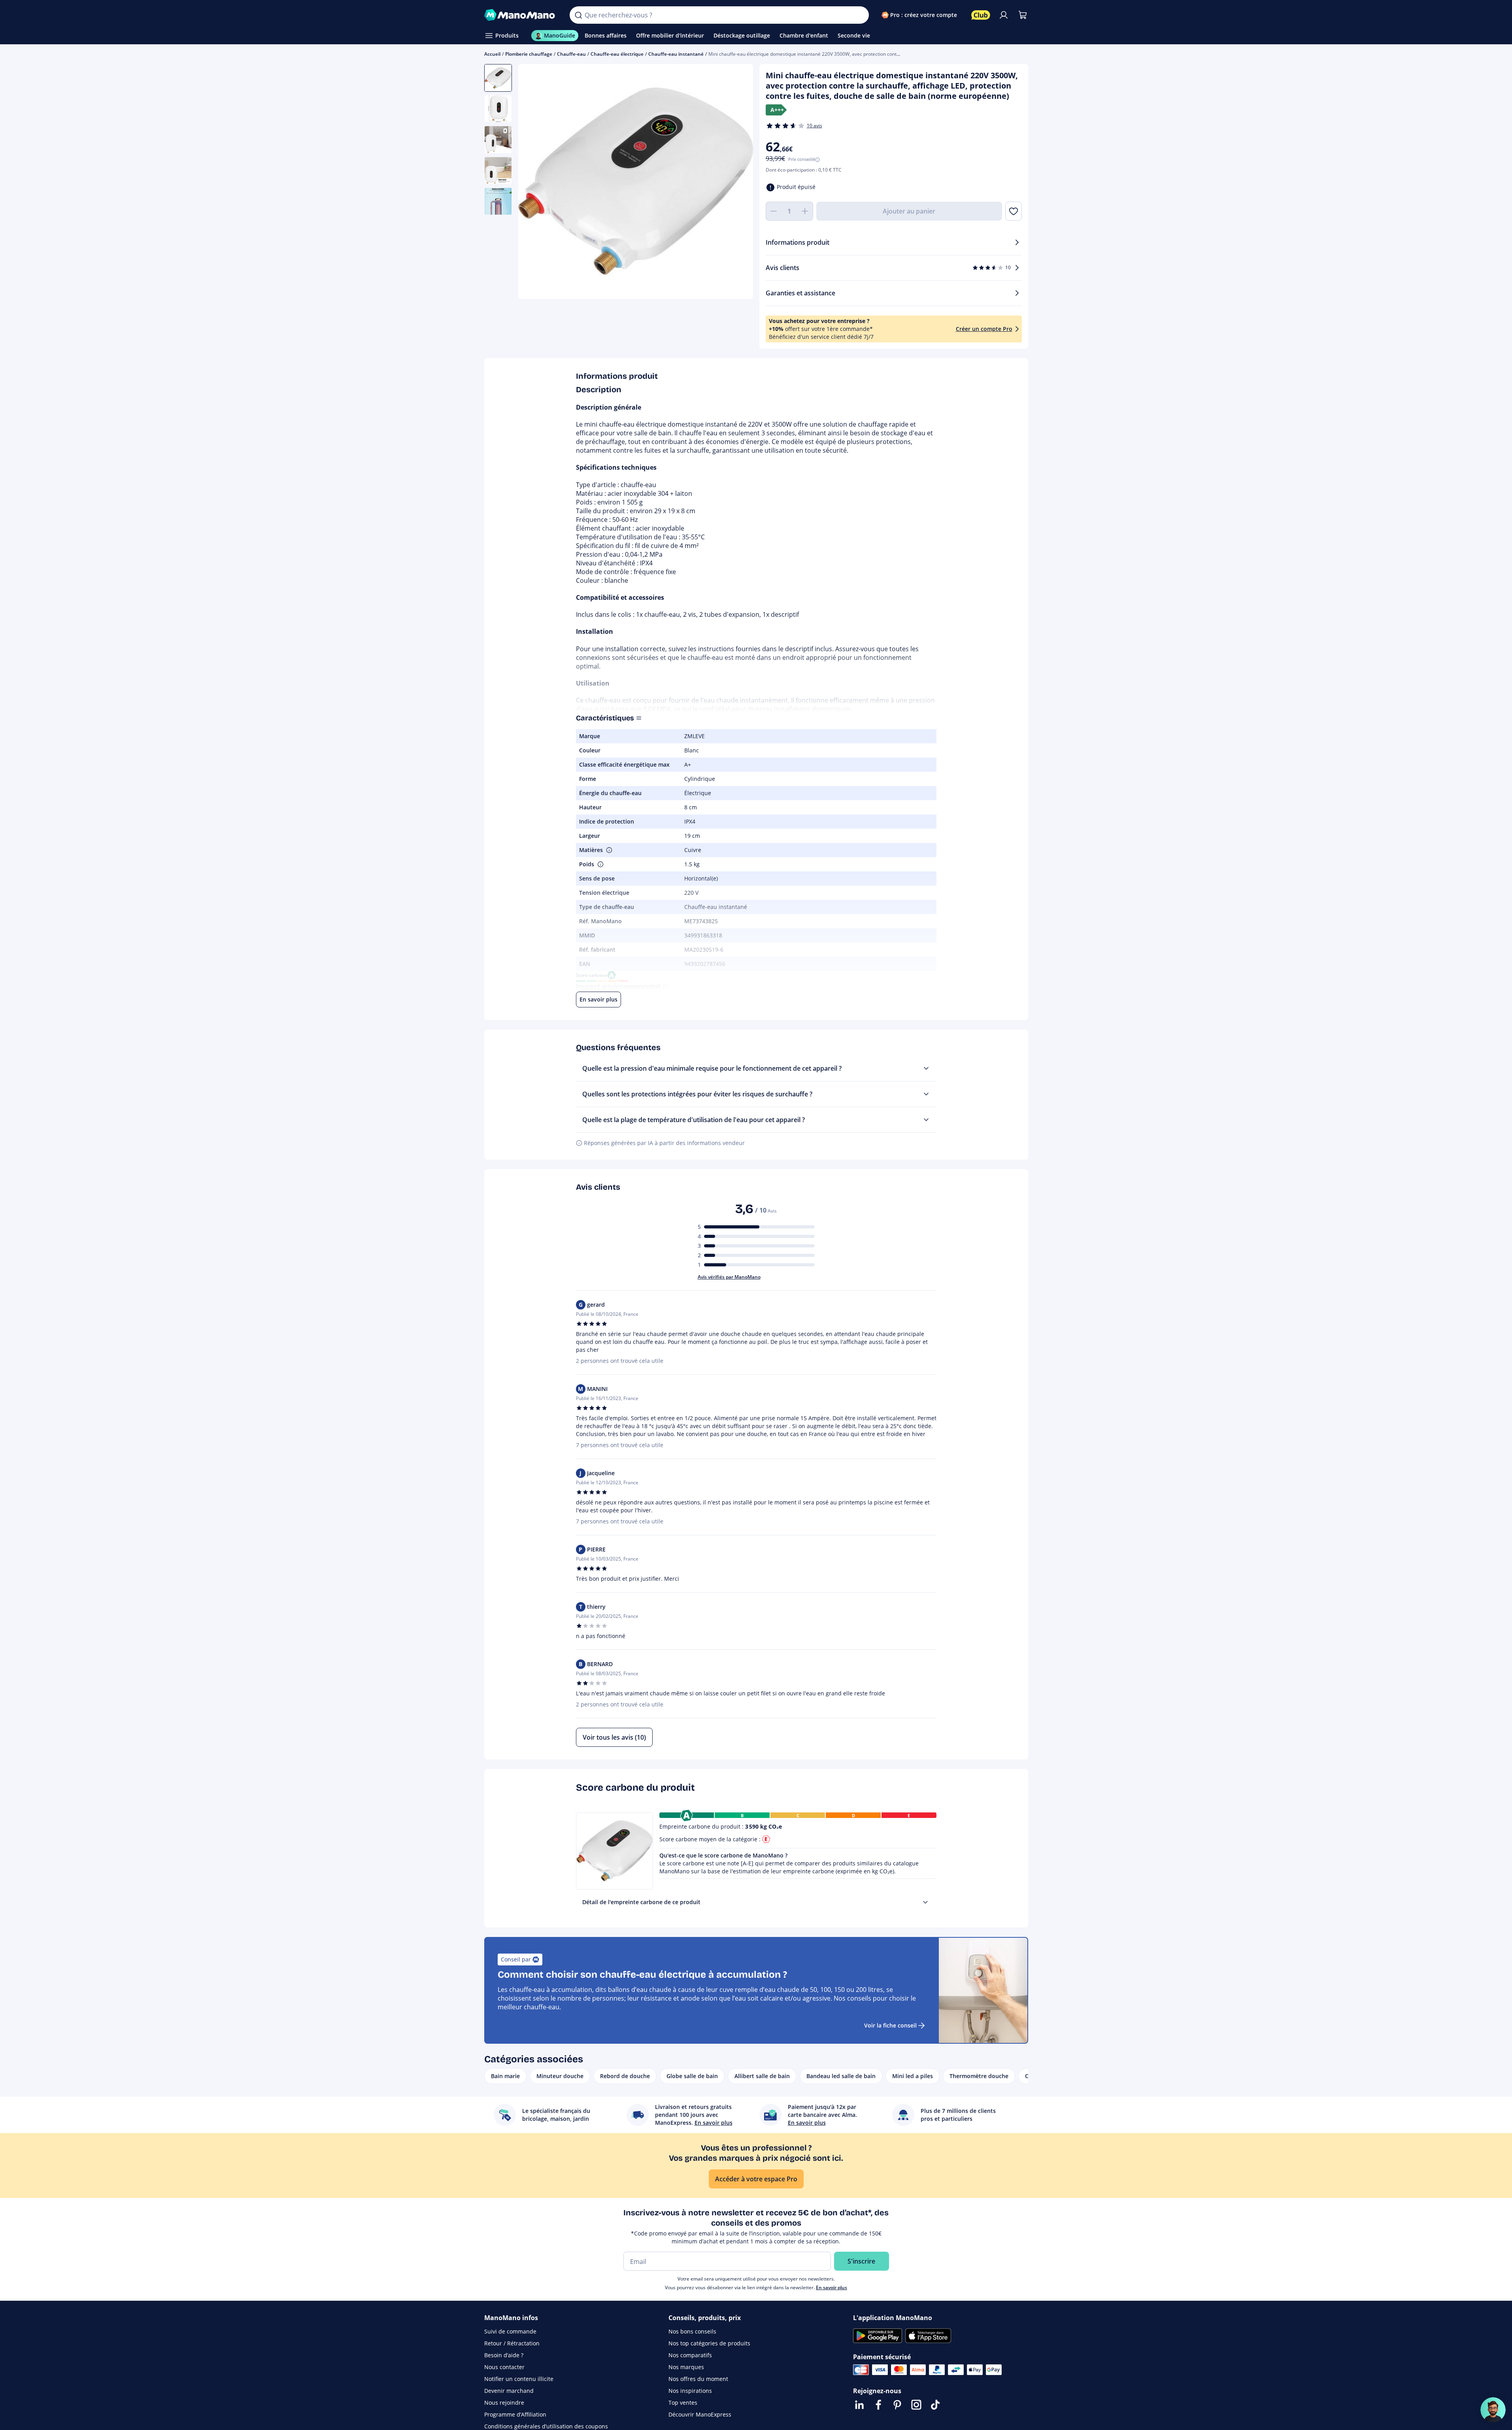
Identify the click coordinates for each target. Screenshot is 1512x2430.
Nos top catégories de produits (709, 2343)
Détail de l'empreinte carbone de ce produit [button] (641, 1902)
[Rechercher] (578, 15)
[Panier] (1023, 15)
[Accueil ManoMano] (521, 15)
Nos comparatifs (690, 2355)
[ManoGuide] (1493, 2410)
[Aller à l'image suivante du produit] (737, 183)
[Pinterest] (897, 2405)
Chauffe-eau (571, 54)
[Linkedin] (859, 2405)
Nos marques (686, 2367)
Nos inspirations (690, 2391)
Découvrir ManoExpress (700, 2414)
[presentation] (925, 1902)
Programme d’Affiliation (515, 2414)
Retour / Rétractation (512, 2343)
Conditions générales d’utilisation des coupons (546, 2426)
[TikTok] (935, 2405)
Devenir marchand (509, 2391)
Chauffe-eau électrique (617, 54)
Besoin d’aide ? (504, 2355)
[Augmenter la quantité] (805, 211)
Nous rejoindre (504, 2403)
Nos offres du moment (698, 2379)
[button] (608, 850)
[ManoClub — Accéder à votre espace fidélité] (981, 15)
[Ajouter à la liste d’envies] (1013, 211)
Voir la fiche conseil (890, 2025)
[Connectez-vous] (1004, 15)
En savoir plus (832, 2287)
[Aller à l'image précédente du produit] (534, 183)
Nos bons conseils (692, 2331)
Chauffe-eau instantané (676, 54)
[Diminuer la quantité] (774, 211)
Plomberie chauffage (529, 54)
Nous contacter (504, 2367)
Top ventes (683, 2403)
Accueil (492, 54)
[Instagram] (916, 2405)
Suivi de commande (510, 2331)
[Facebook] (878, 2405)
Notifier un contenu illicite (519, 2379)
